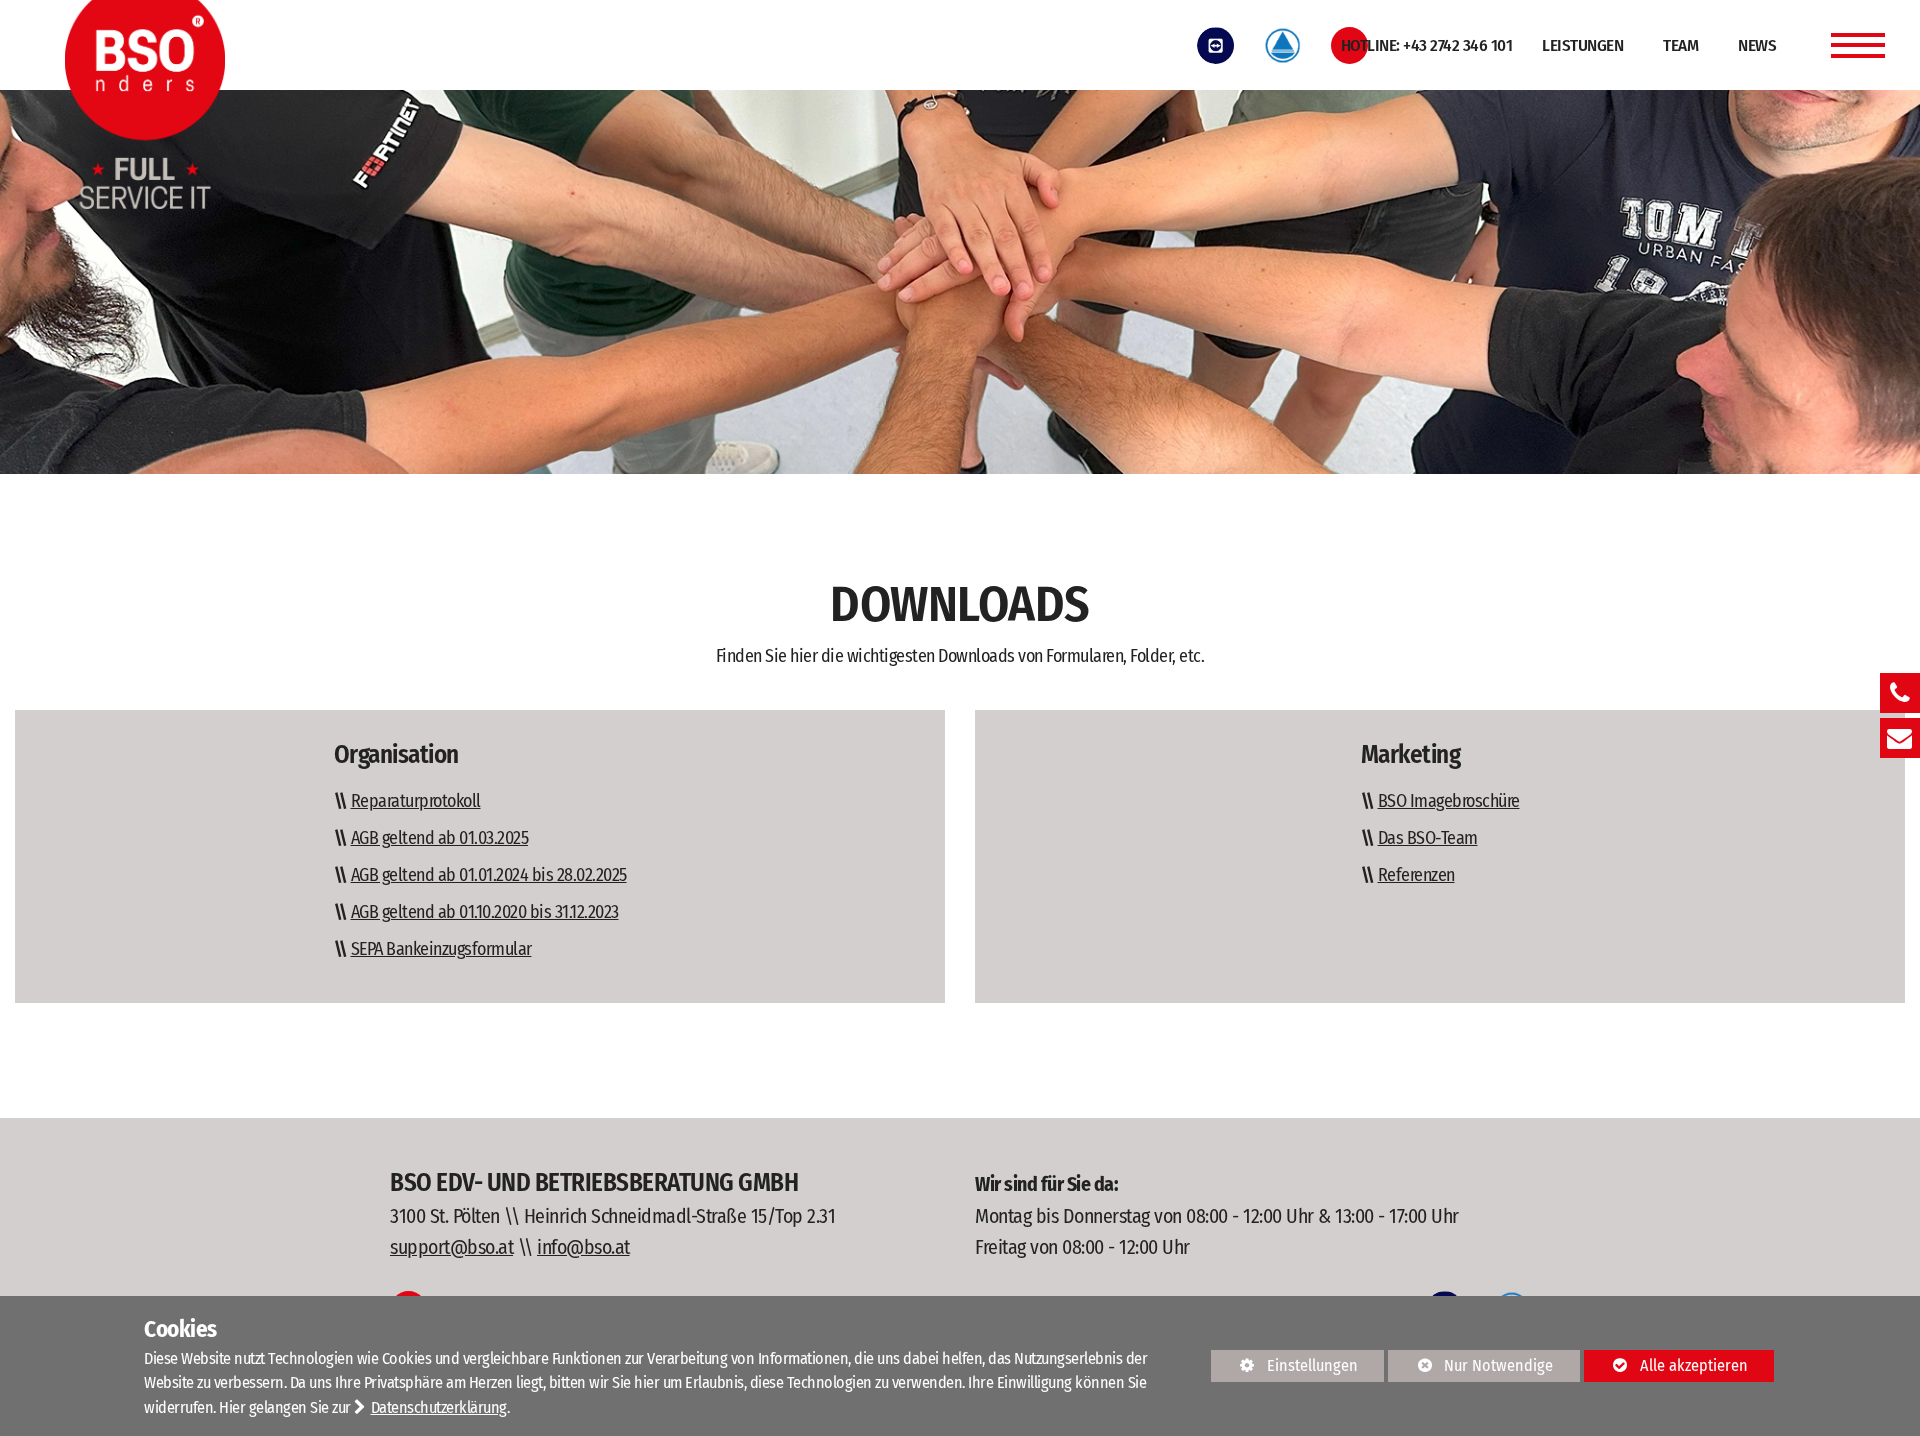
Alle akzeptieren (1666, 1365)
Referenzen (1416, 875)
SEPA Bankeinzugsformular (441, 949)
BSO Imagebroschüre (1449, 801)
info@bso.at (583, 1247)
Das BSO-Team (1428, 838)
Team (1680, 45)
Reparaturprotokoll (416, 801)
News (1757, 45)
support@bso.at (451, 1247)
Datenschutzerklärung (439, 1407)
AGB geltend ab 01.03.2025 (440, 838)
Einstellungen (1284, 1369)
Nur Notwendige (1470, 1369)
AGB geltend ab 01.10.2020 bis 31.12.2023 (485, 912)
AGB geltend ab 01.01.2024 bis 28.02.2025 (489, 875)
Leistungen (1582, 45)
